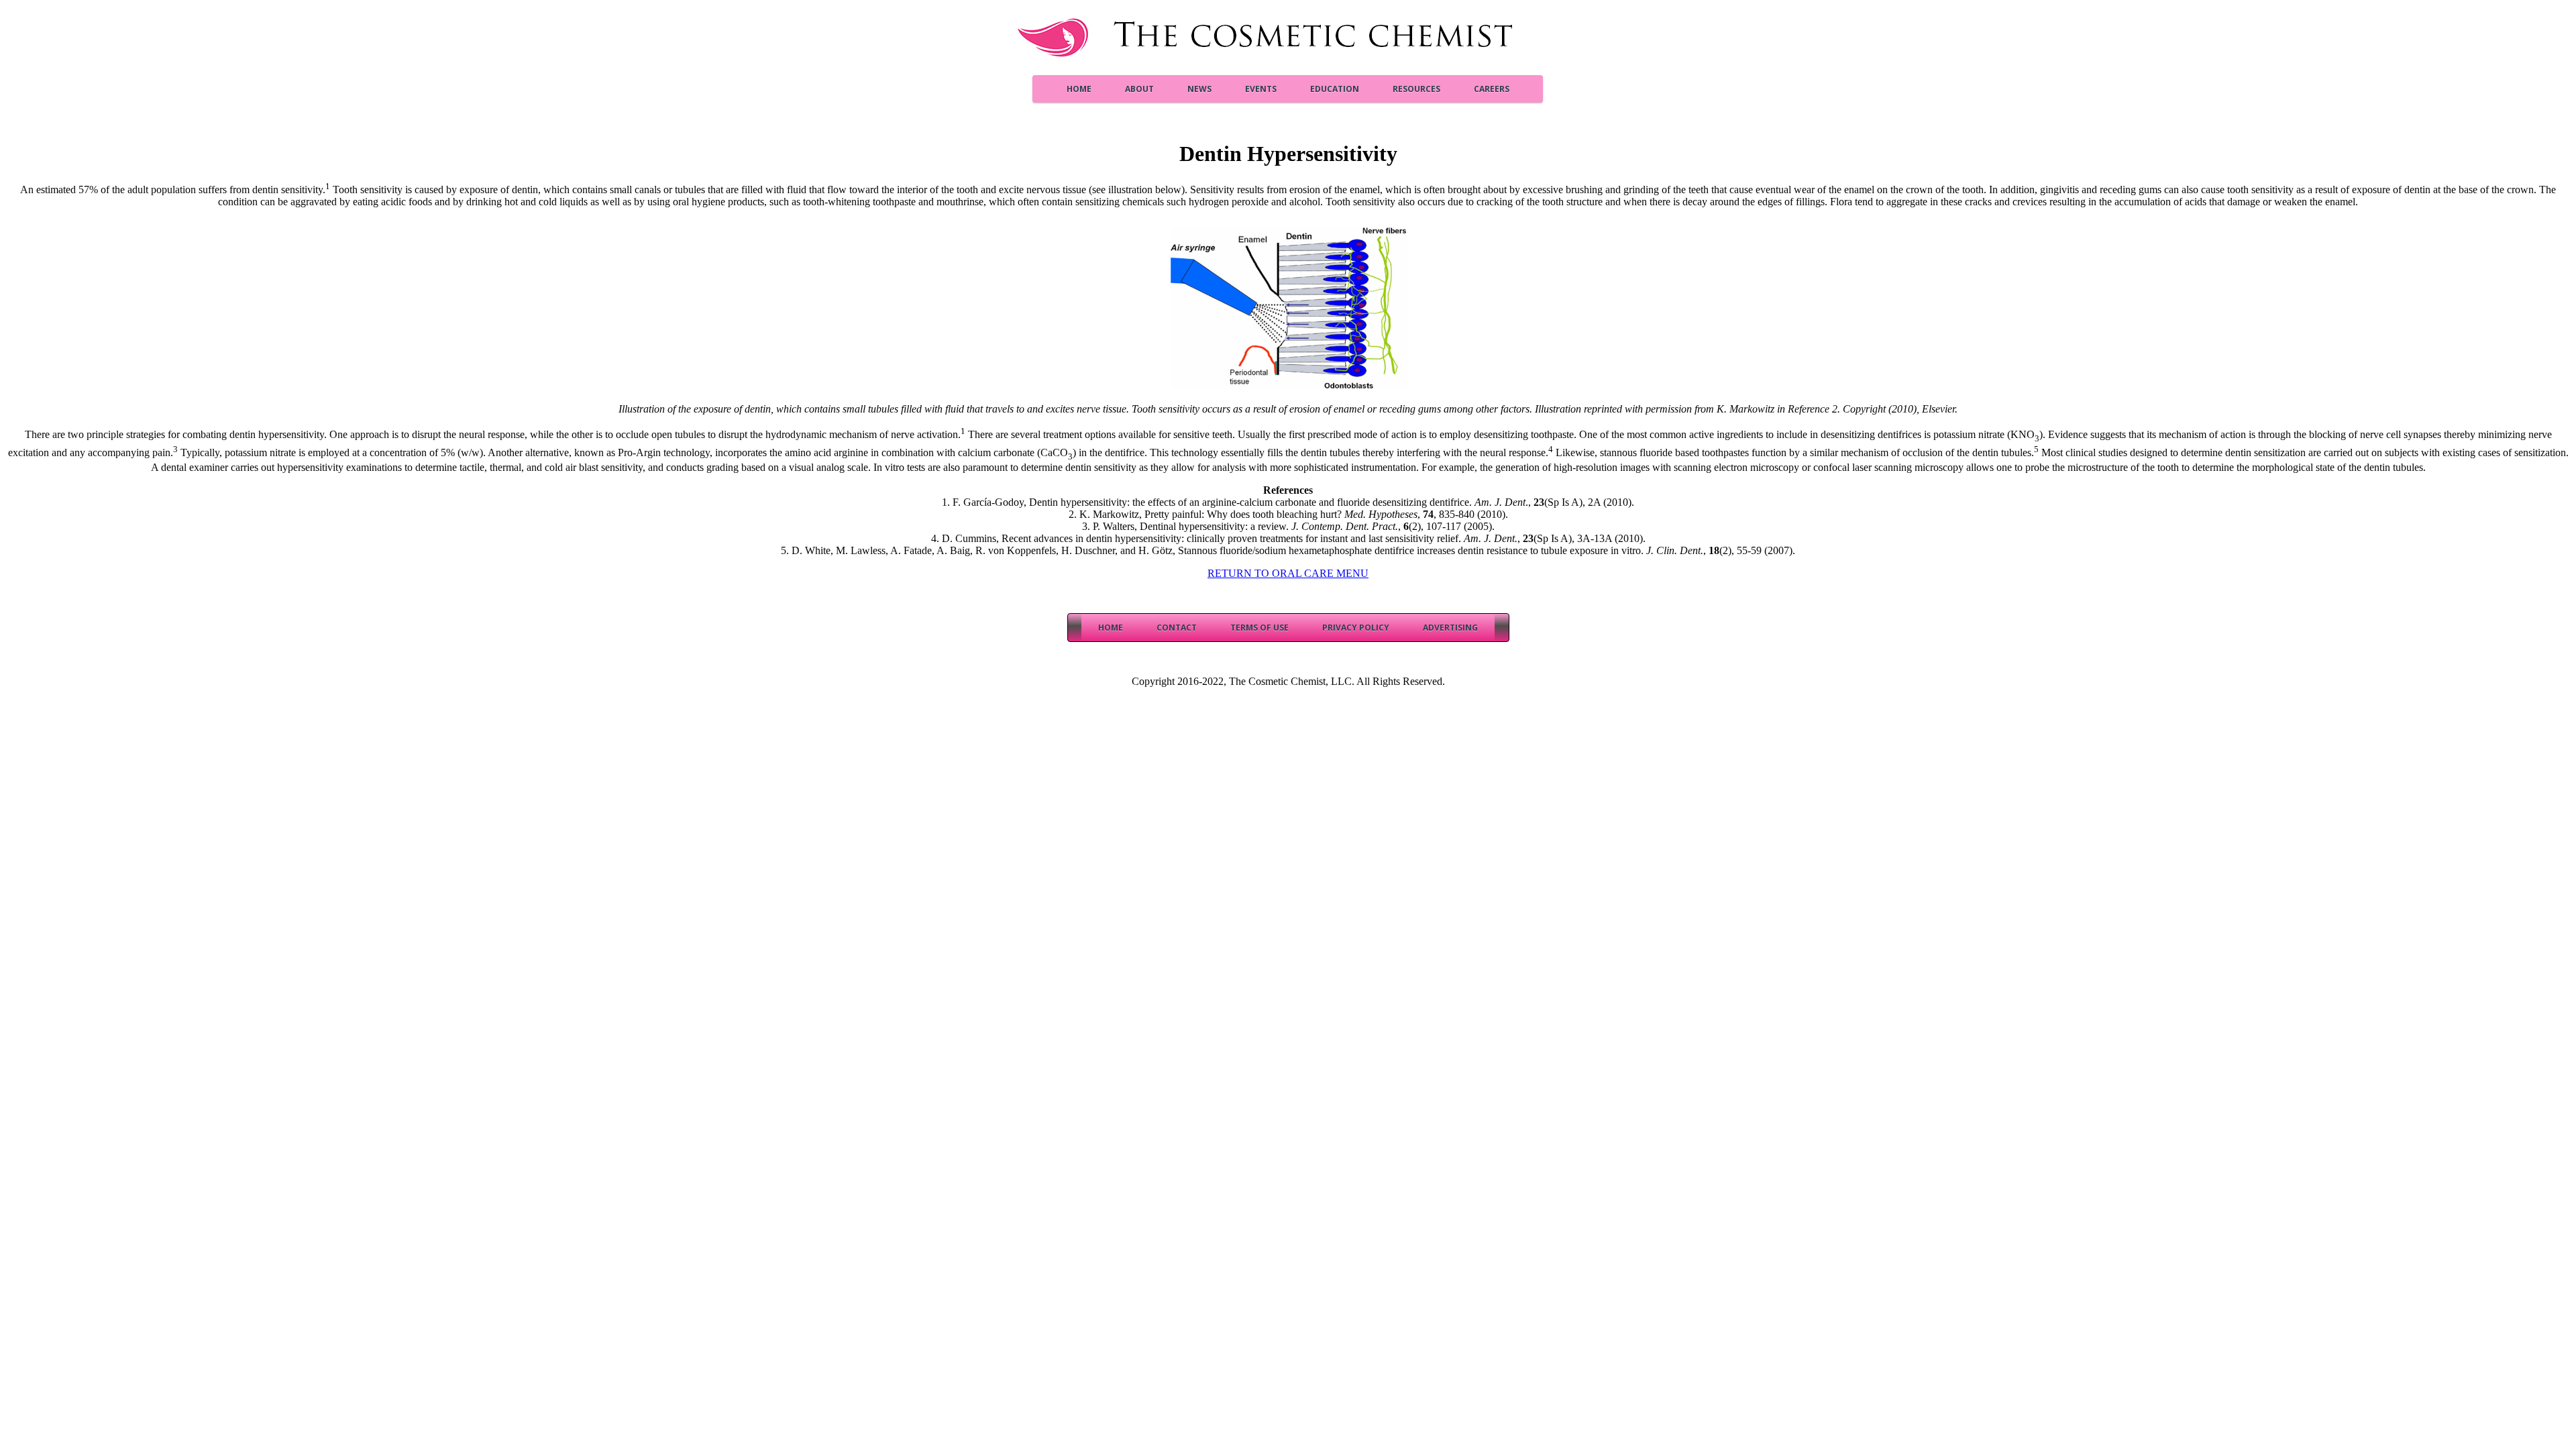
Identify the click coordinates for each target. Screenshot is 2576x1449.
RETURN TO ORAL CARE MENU (1288, 573)
